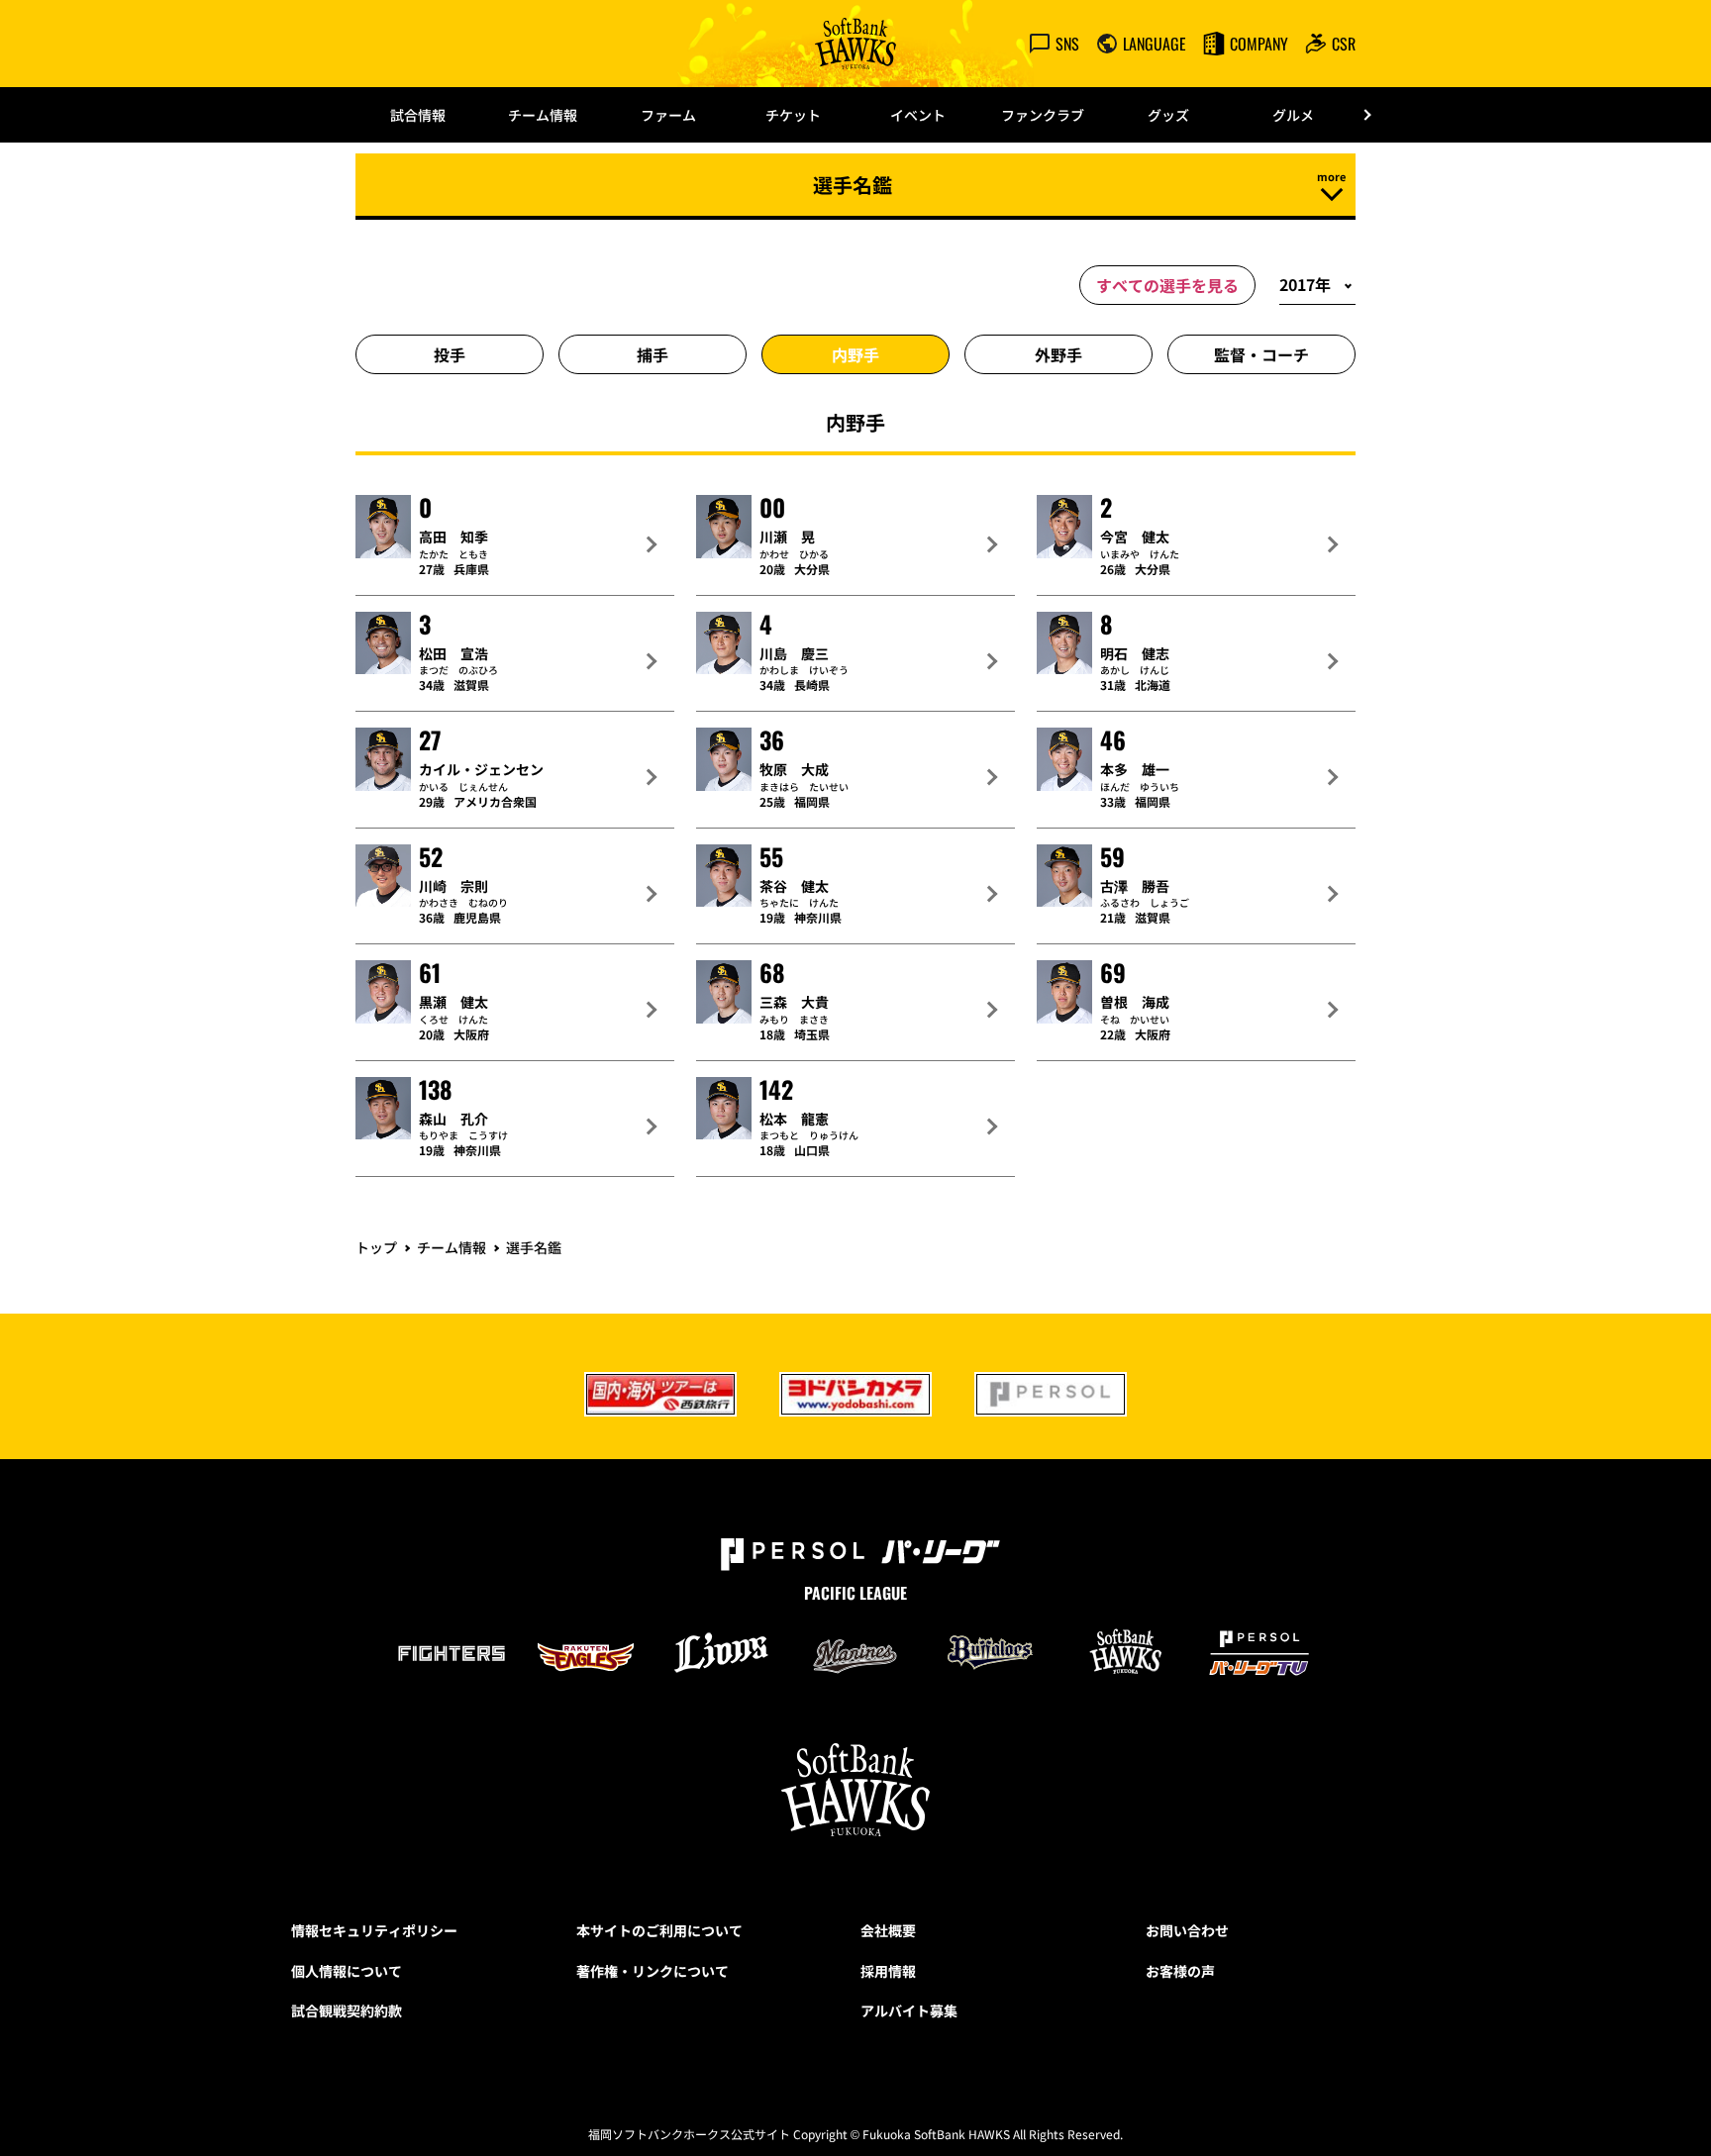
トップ (376, 1247)
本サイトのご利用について (659, 1930)
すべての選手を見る (1167, 285)
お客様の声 (1180, 1971)
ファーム (668, 115)
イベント (918, 115)
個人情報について (347, 1971)
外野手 (1058, 354)
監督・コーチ (1261, 354)
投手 (450, 354)
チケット (793, 115)
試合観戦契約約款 (347, 2010)
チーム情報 (543, 115)
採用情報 (888, 1971)
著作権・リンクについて (653, 1971)
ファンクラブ (1043, 115)
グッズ (1168, 115)
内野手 (855, 354)
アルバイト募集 (909, 2010)
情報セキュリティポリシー (374, 1930)
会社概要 (888, 1930)
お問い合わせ (1187, 1930)
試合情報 (418, 115)
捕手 (653, 354)
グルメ (1293, 115)
